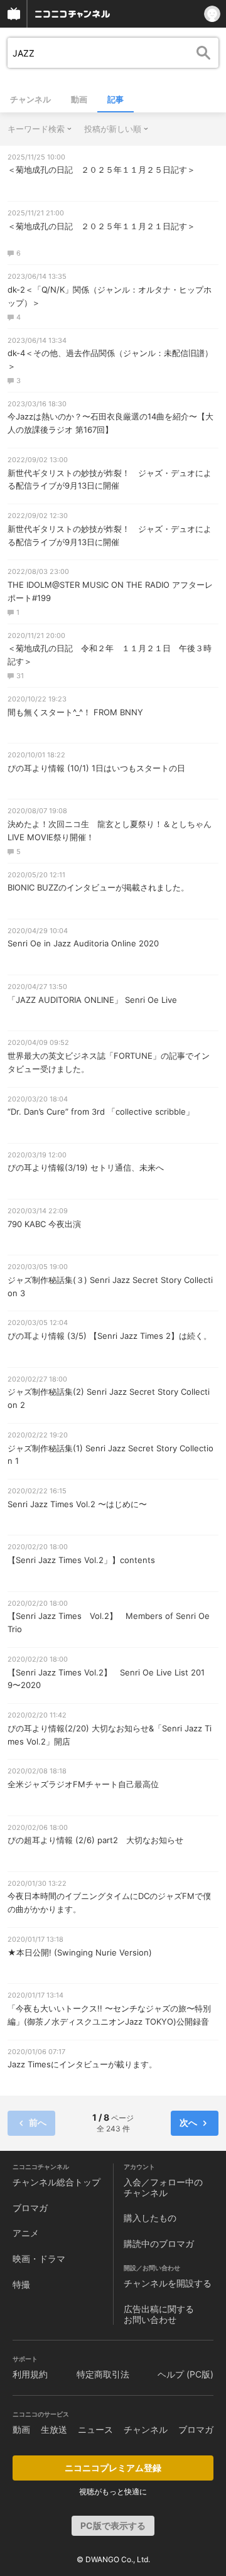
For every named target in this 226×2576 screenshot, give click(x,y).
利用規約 (30, 2374)
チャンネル (30, 99)
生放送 (54, 2429)
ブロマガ (30, 2208)
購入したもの (150, 2218)
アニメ (26, 2233)
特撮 (21, 2284)
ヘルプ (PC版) (186, 2374)
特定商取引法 (103, 2374)
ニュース (95, 2429)
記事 (116, 99)
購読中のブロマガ (159, 2243)
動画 (79, 99)
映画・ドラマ (39, 2259)
